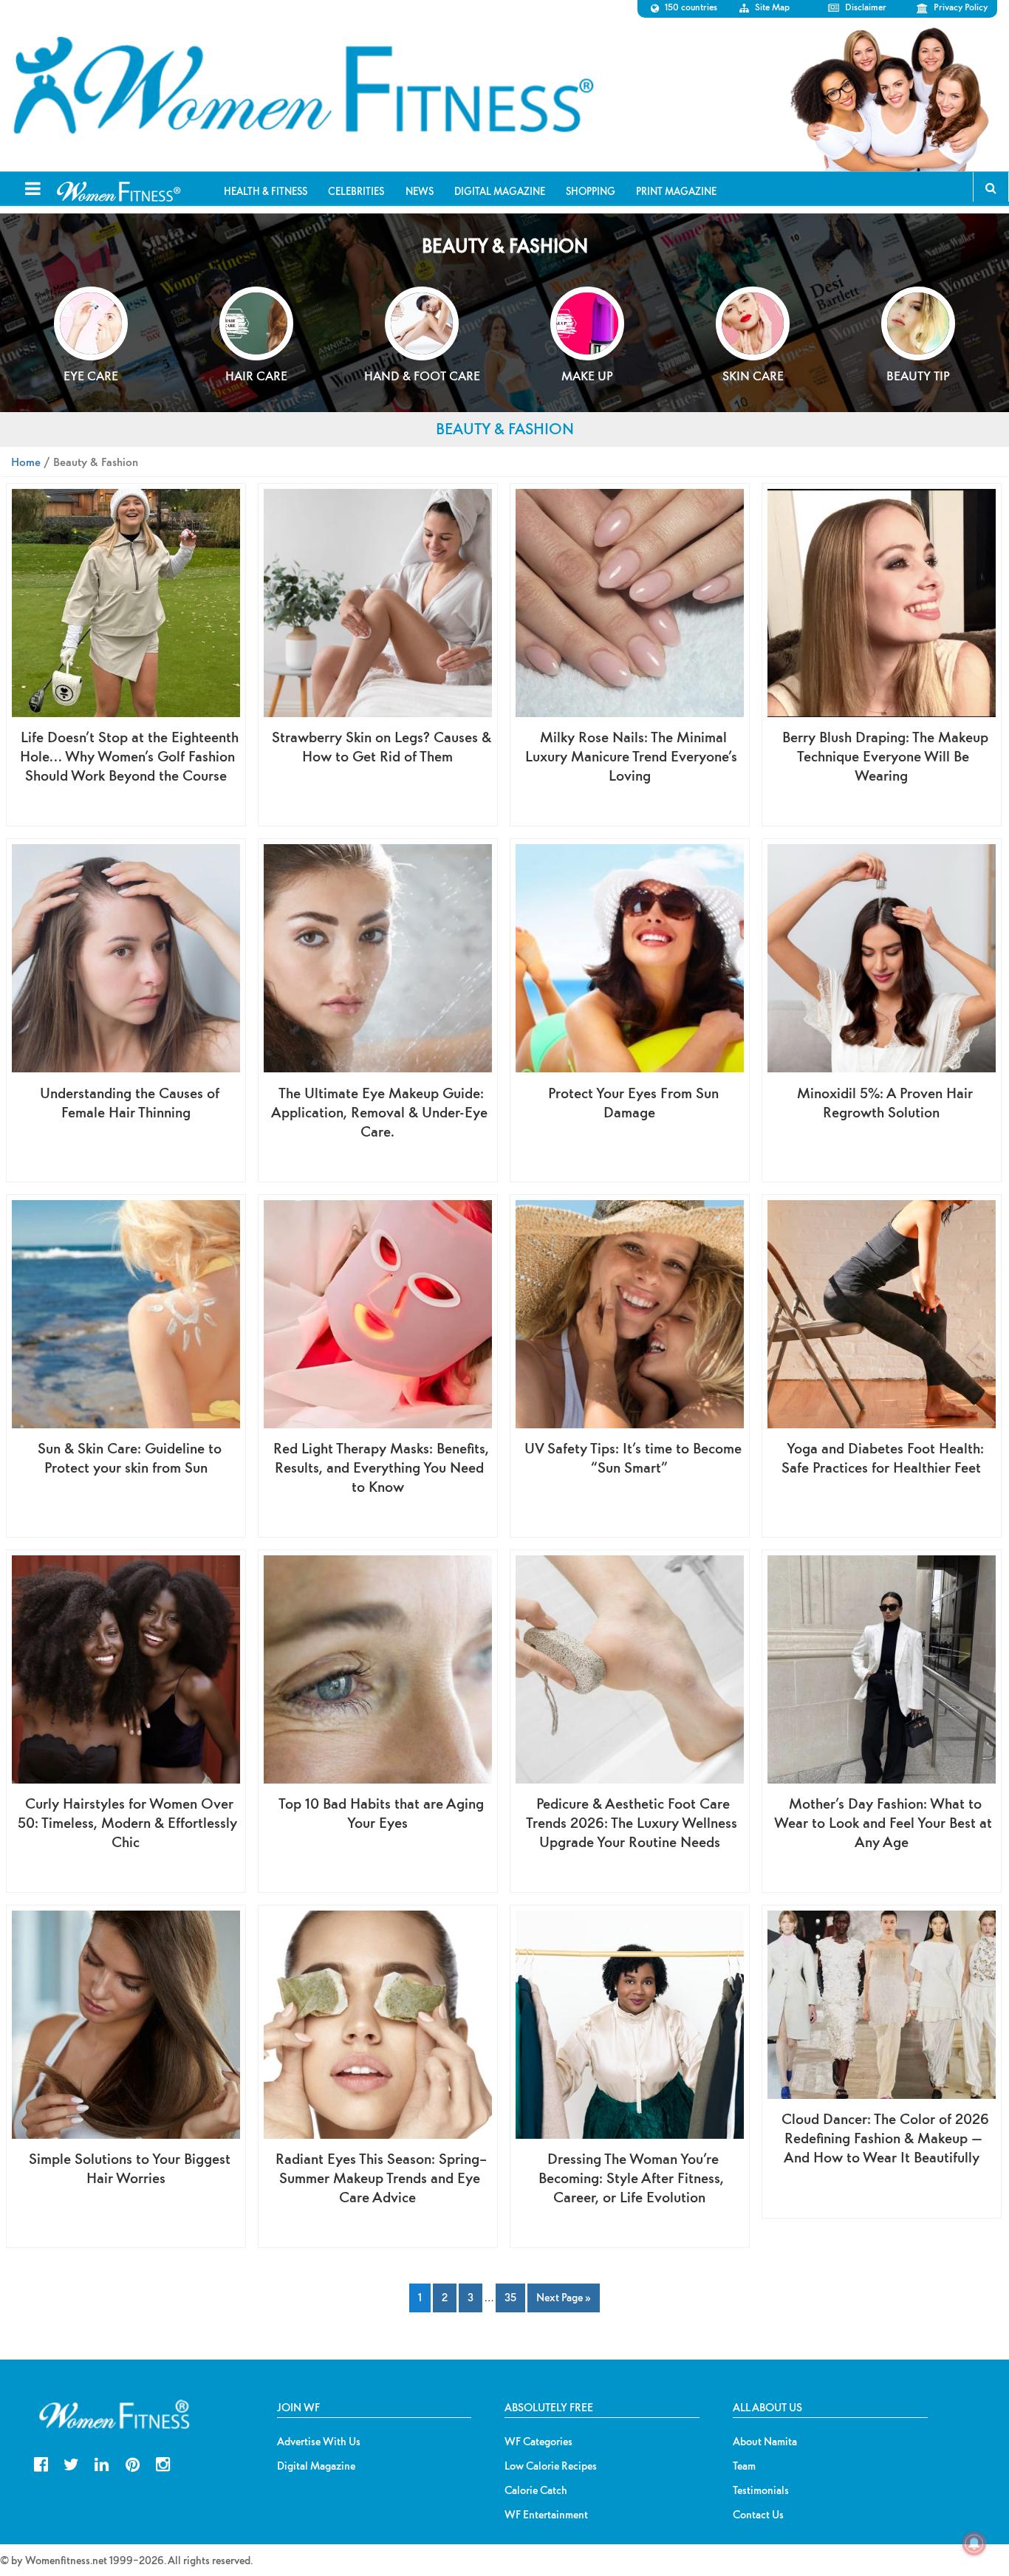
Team (744, 2466)
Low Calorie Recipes (551, 2466)
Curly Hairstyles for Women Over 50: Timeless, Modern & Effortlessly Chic (127, 1822)
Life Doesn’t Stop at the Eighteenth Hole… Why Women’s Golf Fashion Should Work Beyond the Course (129, 756)
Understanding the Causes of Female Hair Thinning (130, 1102)
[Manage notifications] (974, 2544)
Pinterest (133, 2463)
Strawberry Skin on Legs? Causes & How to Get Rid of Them (382, 746)
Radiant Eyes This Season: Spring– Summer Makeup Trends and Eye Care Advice (381, 2178)
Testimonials (761, 2490)
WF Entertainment (546, 2515)
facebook (41, 2463)
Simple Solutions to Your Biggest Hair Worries (130, 2168)
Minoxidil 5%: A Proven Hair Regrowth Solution (885, 1102)
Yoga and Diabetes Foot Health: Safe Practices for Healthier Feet (883, 1457)
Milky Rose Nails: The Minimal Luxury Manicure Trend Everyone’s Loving (631, 756)
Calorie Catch (536, 2490)
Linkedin (102, 2463)
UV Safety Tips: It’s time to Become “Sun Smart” (633, 1457)
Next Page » (564, 2297)
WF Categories (538, 2442)
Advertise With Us (319, 2442)
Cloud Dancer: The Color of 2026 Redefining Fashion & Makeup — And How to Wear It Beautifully (885, 2138)
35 (510, 2297)
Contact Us (758, 2515)
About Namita (765, 2442)
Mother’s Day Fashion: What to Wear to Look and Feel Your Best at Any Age (883, 1822)
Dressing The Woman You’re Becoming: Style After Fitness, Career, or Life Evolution (631, 2178)
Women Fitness (303, 86)
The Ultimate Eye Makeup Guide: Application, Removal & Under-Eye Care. (379, 1112)
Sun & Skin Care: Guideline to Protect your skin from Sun (130, 1457)
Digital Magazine (316, 2466)
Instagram (163, 2463)
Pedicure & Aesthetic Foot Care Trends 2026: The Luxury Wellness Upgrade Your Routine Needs (632, 1822)
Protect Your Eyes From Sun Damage (633, 1102)
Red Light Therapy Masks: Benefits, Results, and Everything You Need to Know (381, 1467)
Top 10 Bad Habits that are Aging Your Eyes (381, 1813)
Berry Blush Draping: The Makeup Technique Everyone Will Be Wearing (885, 756)
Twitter (71, 2463)
